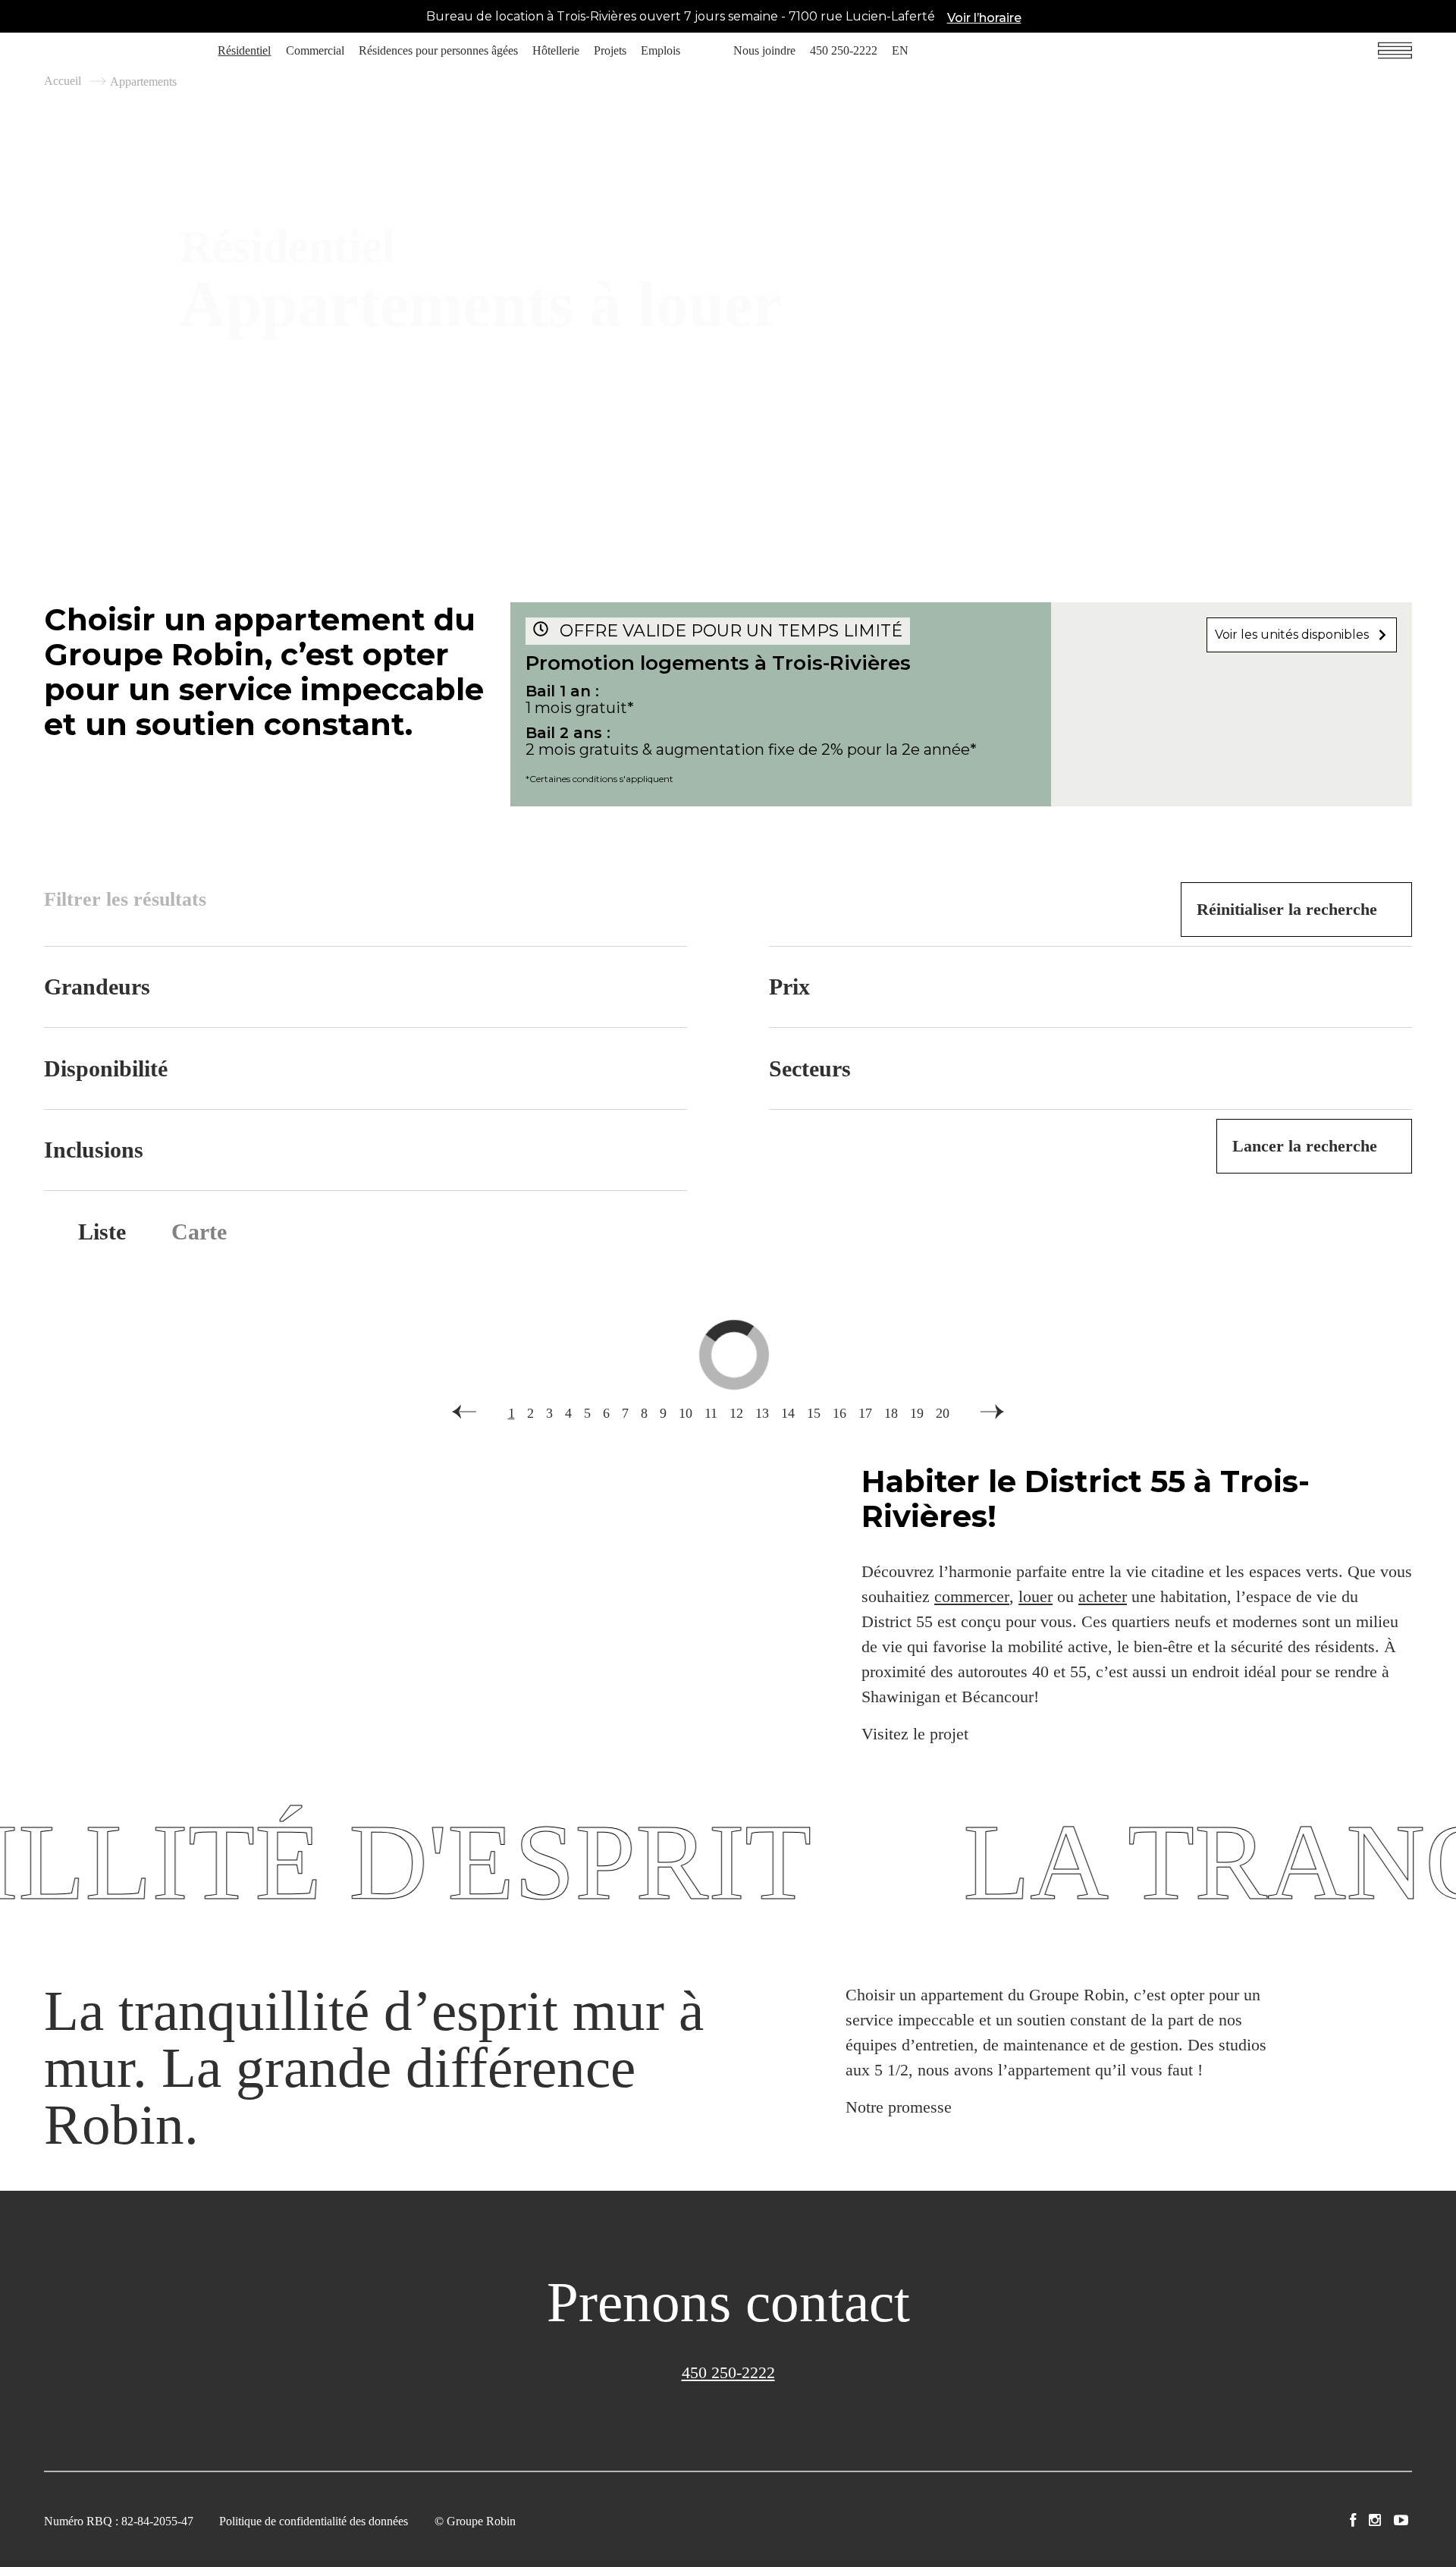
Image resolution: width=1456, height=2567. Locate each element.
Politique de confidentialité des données (314, 2521)
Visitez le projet (915, 1734)
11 (711, 1413)
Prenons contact (728, 2302)
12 (736, 1413)
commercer (972, 1596)
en (900, 50)
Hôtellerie (556, 50)
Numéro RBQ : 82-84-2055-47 (119, 2521)
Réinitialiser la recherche (1287, 909)
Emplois (661, 50)
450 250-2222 (844, 50)
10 (686, 1413)
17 (865, 1413)
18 (891, 1413)
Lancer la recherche (1305, 1146)
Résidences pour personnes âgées (438, 50)
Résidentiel (244, 50)
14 (788, 1413)
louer (1036, 1596)
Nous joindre (764, 50)
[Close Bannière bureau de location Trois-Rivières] (1441, 17)
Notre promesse (899, 2107)
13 (762, 1413)
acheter (1103, 1596)
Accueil (63, 81)
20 (943, 1413)
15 (814, 1413)
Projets (610, 50)
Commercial (315, 50)
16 (839, 1413)
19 (917, 1413)
